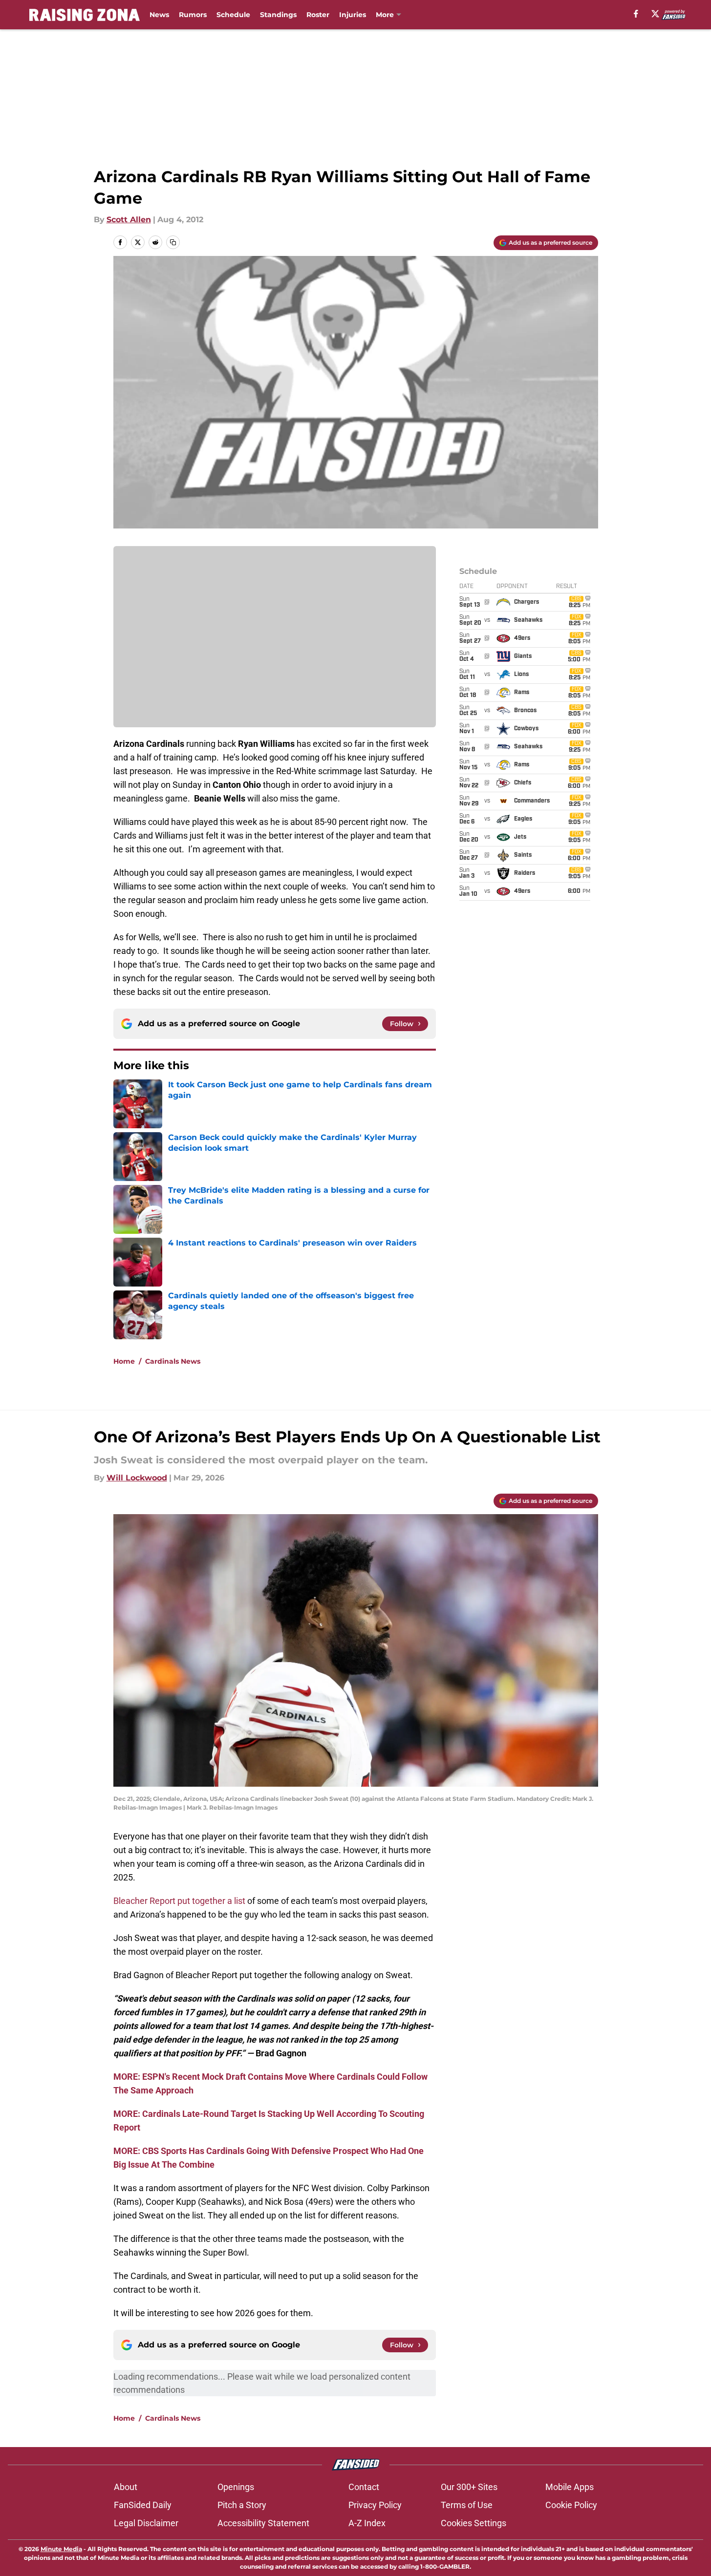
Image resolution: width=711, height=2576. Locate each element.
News (159, 15)
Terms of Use (467, 2505)
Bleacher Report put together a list (179, 1901)
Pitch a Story (242, 2505)
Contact (364, 2487)
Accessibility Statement (263, 2523)
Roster (318, 15)
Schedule (233, 15)
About (126, 2487)
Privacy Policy (375, 2505)
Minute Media (61, 2549)
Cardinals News (173, 1361)
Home (124, 1361)
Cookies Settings (474, 2523)
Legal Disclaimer (146, 2523)
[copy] (173, 242)
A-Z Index (367, 2523)
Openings (236, 2487)
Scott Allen (129, 220)
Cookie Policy (571, 2505)
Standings (278, 15)
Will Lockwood (137, 1478)
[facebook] (636, 14)
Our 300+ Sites (469, 2487)
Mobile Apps (570, 2487)
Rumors (193, 15)
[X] (655, 14)
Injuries (353, 15)
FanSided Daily (143, 2505)
